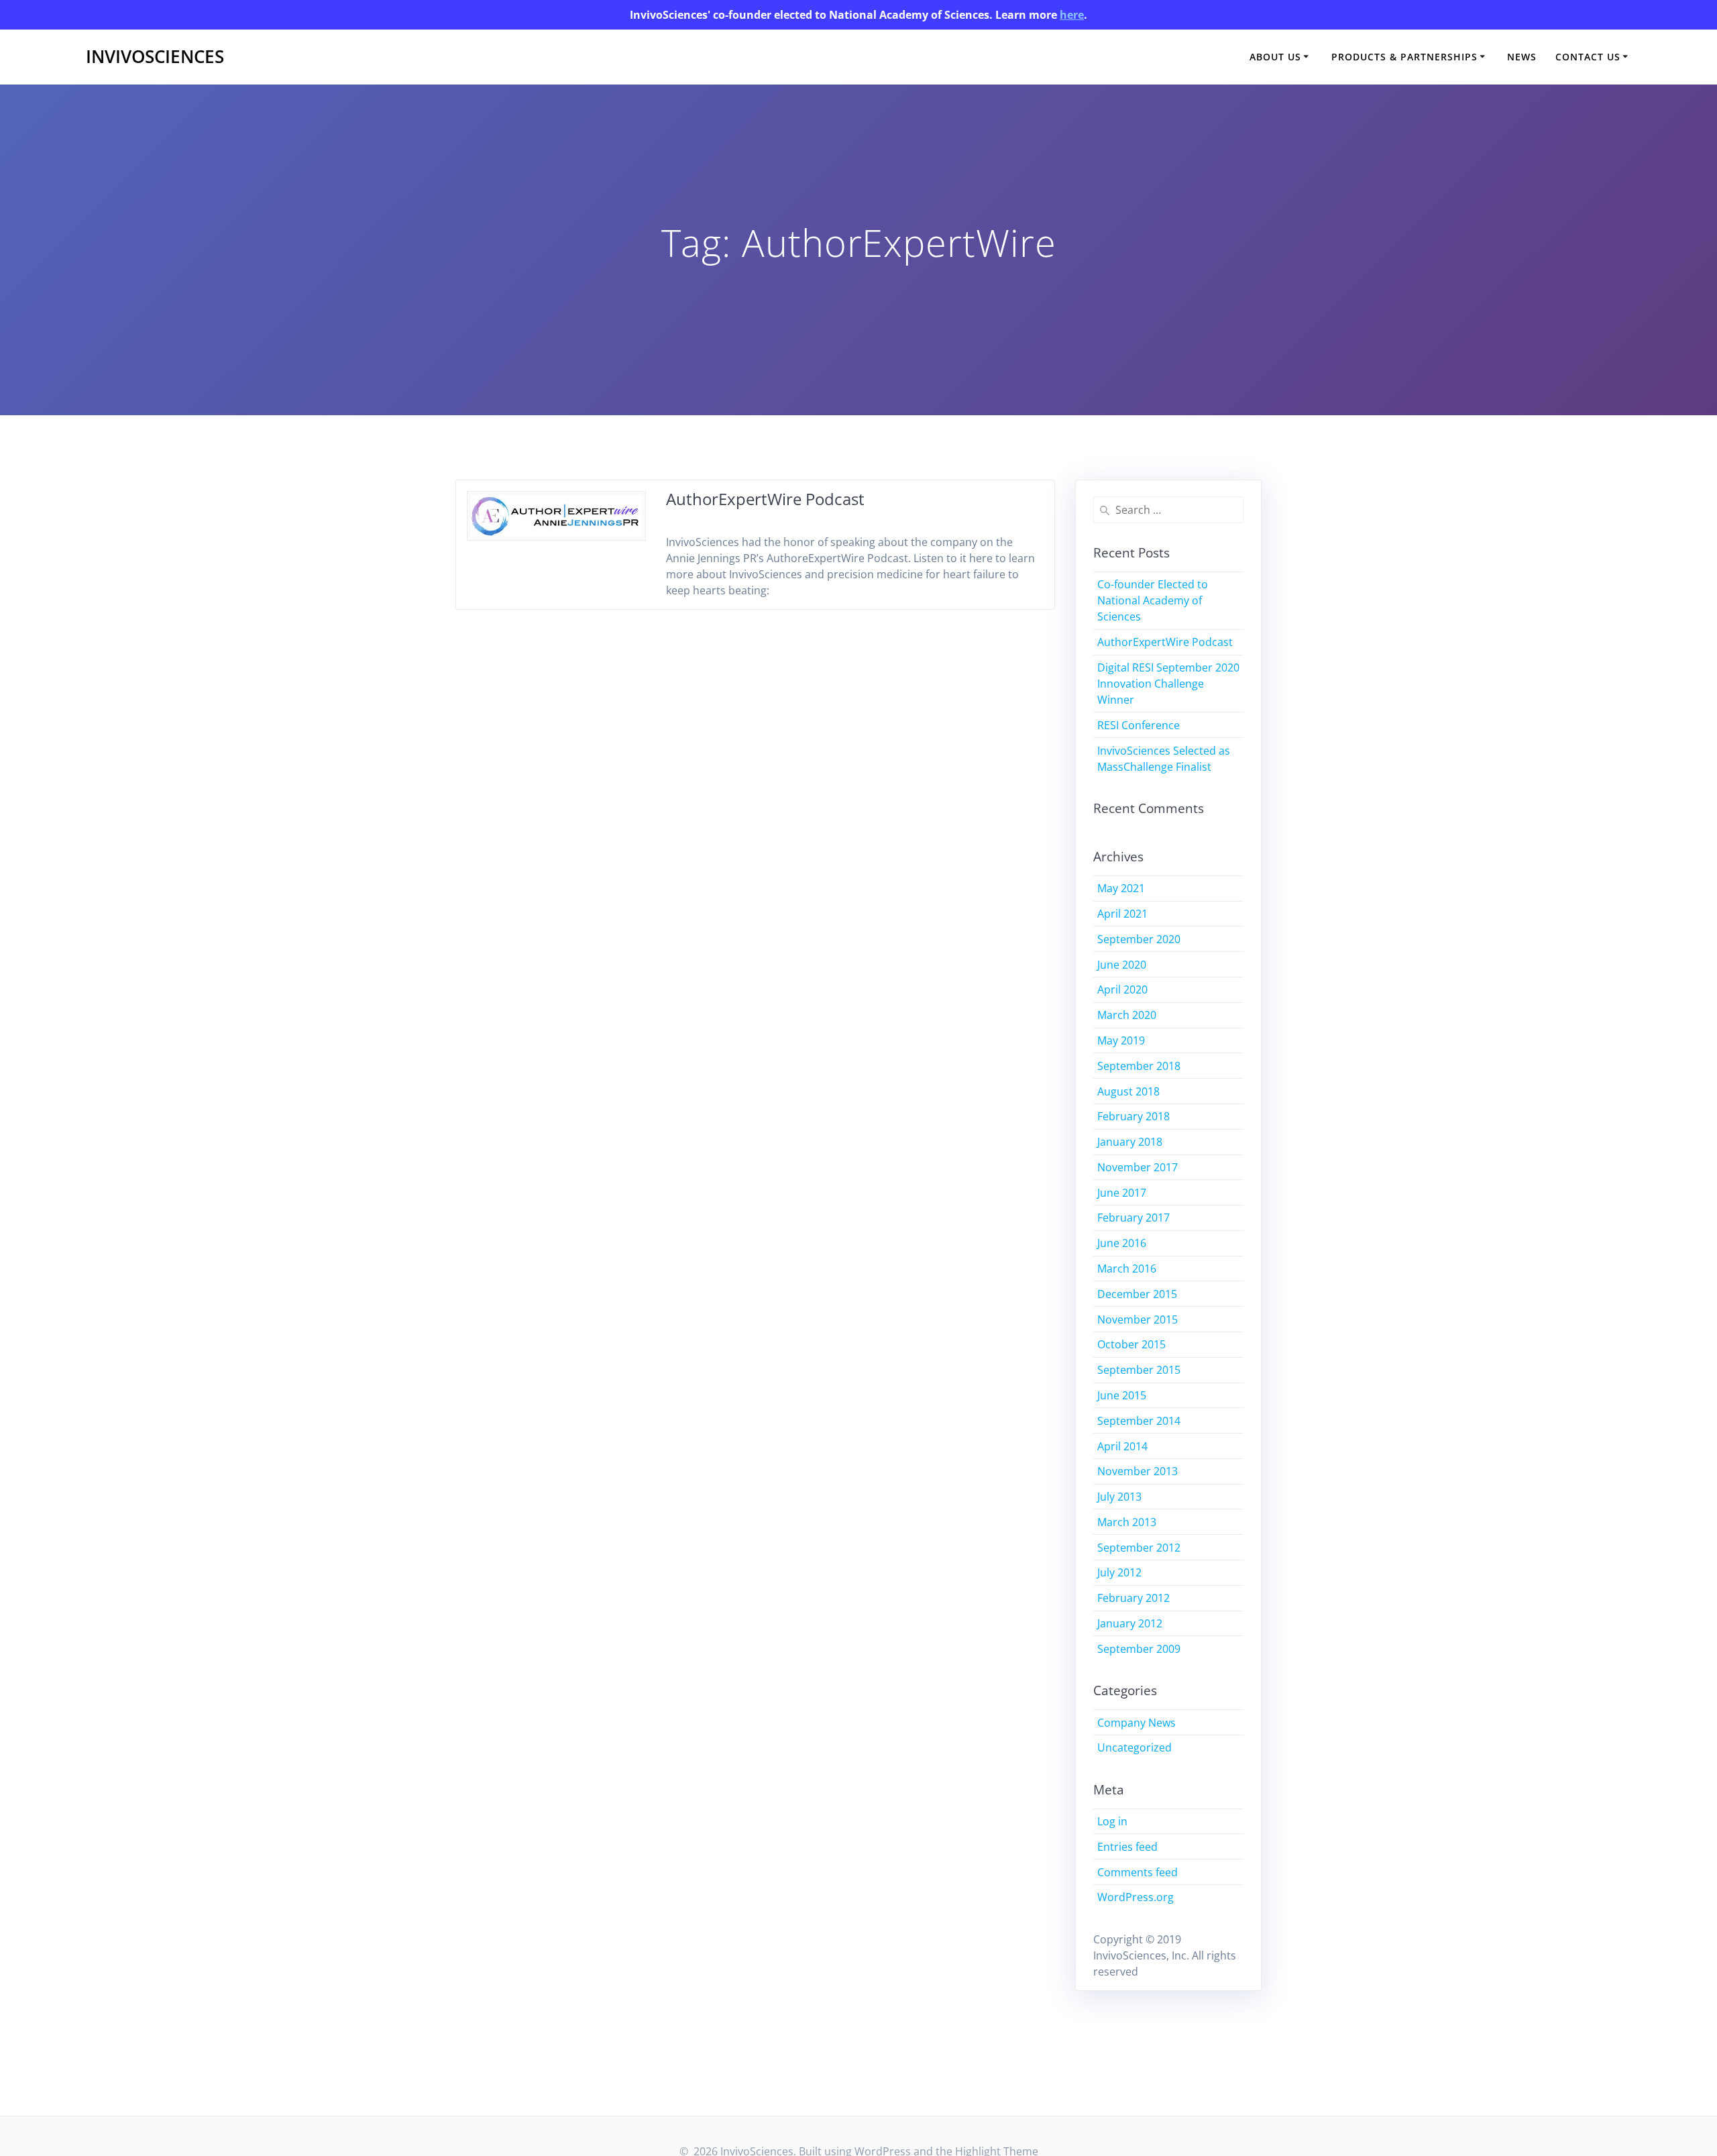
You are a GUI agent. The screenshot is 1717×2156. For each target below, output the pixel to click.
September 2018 (1139, 1066)
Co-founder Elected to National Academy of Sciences (1153, 600)
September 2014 (1139, 1421)
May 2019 (1121, 1040)
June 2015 (1122, 1395)
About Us (1275, 57)
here (1072, 15)
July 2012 (1119, 1572)
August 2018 (1128, 1091)
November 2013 (1138, 1471)
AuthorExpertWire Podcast (765, 499)
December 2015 (1137, 1294)
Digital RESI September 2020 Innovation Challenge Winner (1168, 684)
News (1522, 57)
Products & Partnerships (1404, 57)
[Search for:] (1169, 510)
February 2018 (1133, 1116)
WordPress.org (1136, 1897)
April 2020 (1122, 989)
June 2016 (1122, 1243)
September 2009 (1139, 1649)
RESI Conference (1139, 725)
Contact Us (1588, 57)
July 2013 (1119, 1497)
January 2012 (1130, 1623)
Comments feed (1138, 1872)
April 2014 (1122, 1446)
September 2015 (1139, 1370)
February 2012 (1133, 1598)
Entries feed (1127, 1847)
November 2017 (1138, 1167)
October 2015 (1131, 1344)
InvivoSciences (155, 57)
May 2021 (1121, 888)
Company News (1137, 1723)
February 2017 (1133, 1218)
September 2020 (1139, 939)
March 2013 (1127, 1522)
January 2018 (1130, 1142)
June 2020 (1122, 965)
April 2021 (1122, 914)
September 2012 (1139, 1548)
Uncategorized (1134, 1747)
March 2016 (1127, 1269)
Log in (1112, 1821)
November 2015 (1138, 1319)
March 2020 (1127, 1015)
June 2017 (1122, 1193)
